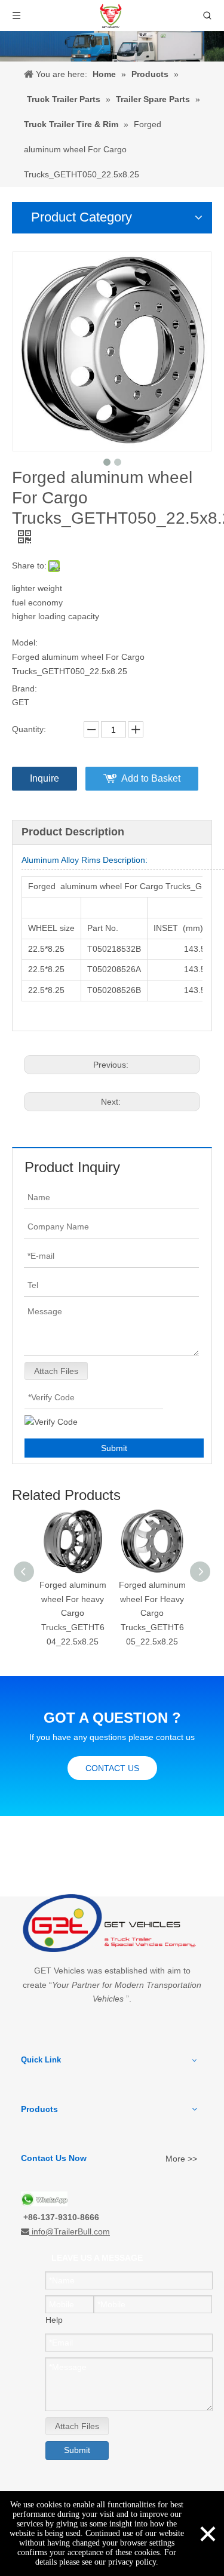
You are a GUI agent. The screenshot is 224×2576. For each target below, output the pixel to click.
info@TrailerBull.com (71, 2231)
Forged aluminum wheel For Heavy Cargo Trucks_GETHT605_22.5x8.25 (152, 1613)
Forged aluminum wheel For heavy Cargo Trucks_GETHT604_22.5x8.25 (73, 1613)
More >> (181, 2159)
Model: (25, 643)
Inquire (45, 778)
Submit (114, 1448)
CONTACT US (112, 1768)
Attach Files (56, 1371)
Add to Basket (151, 778)
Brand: (24, 688)
